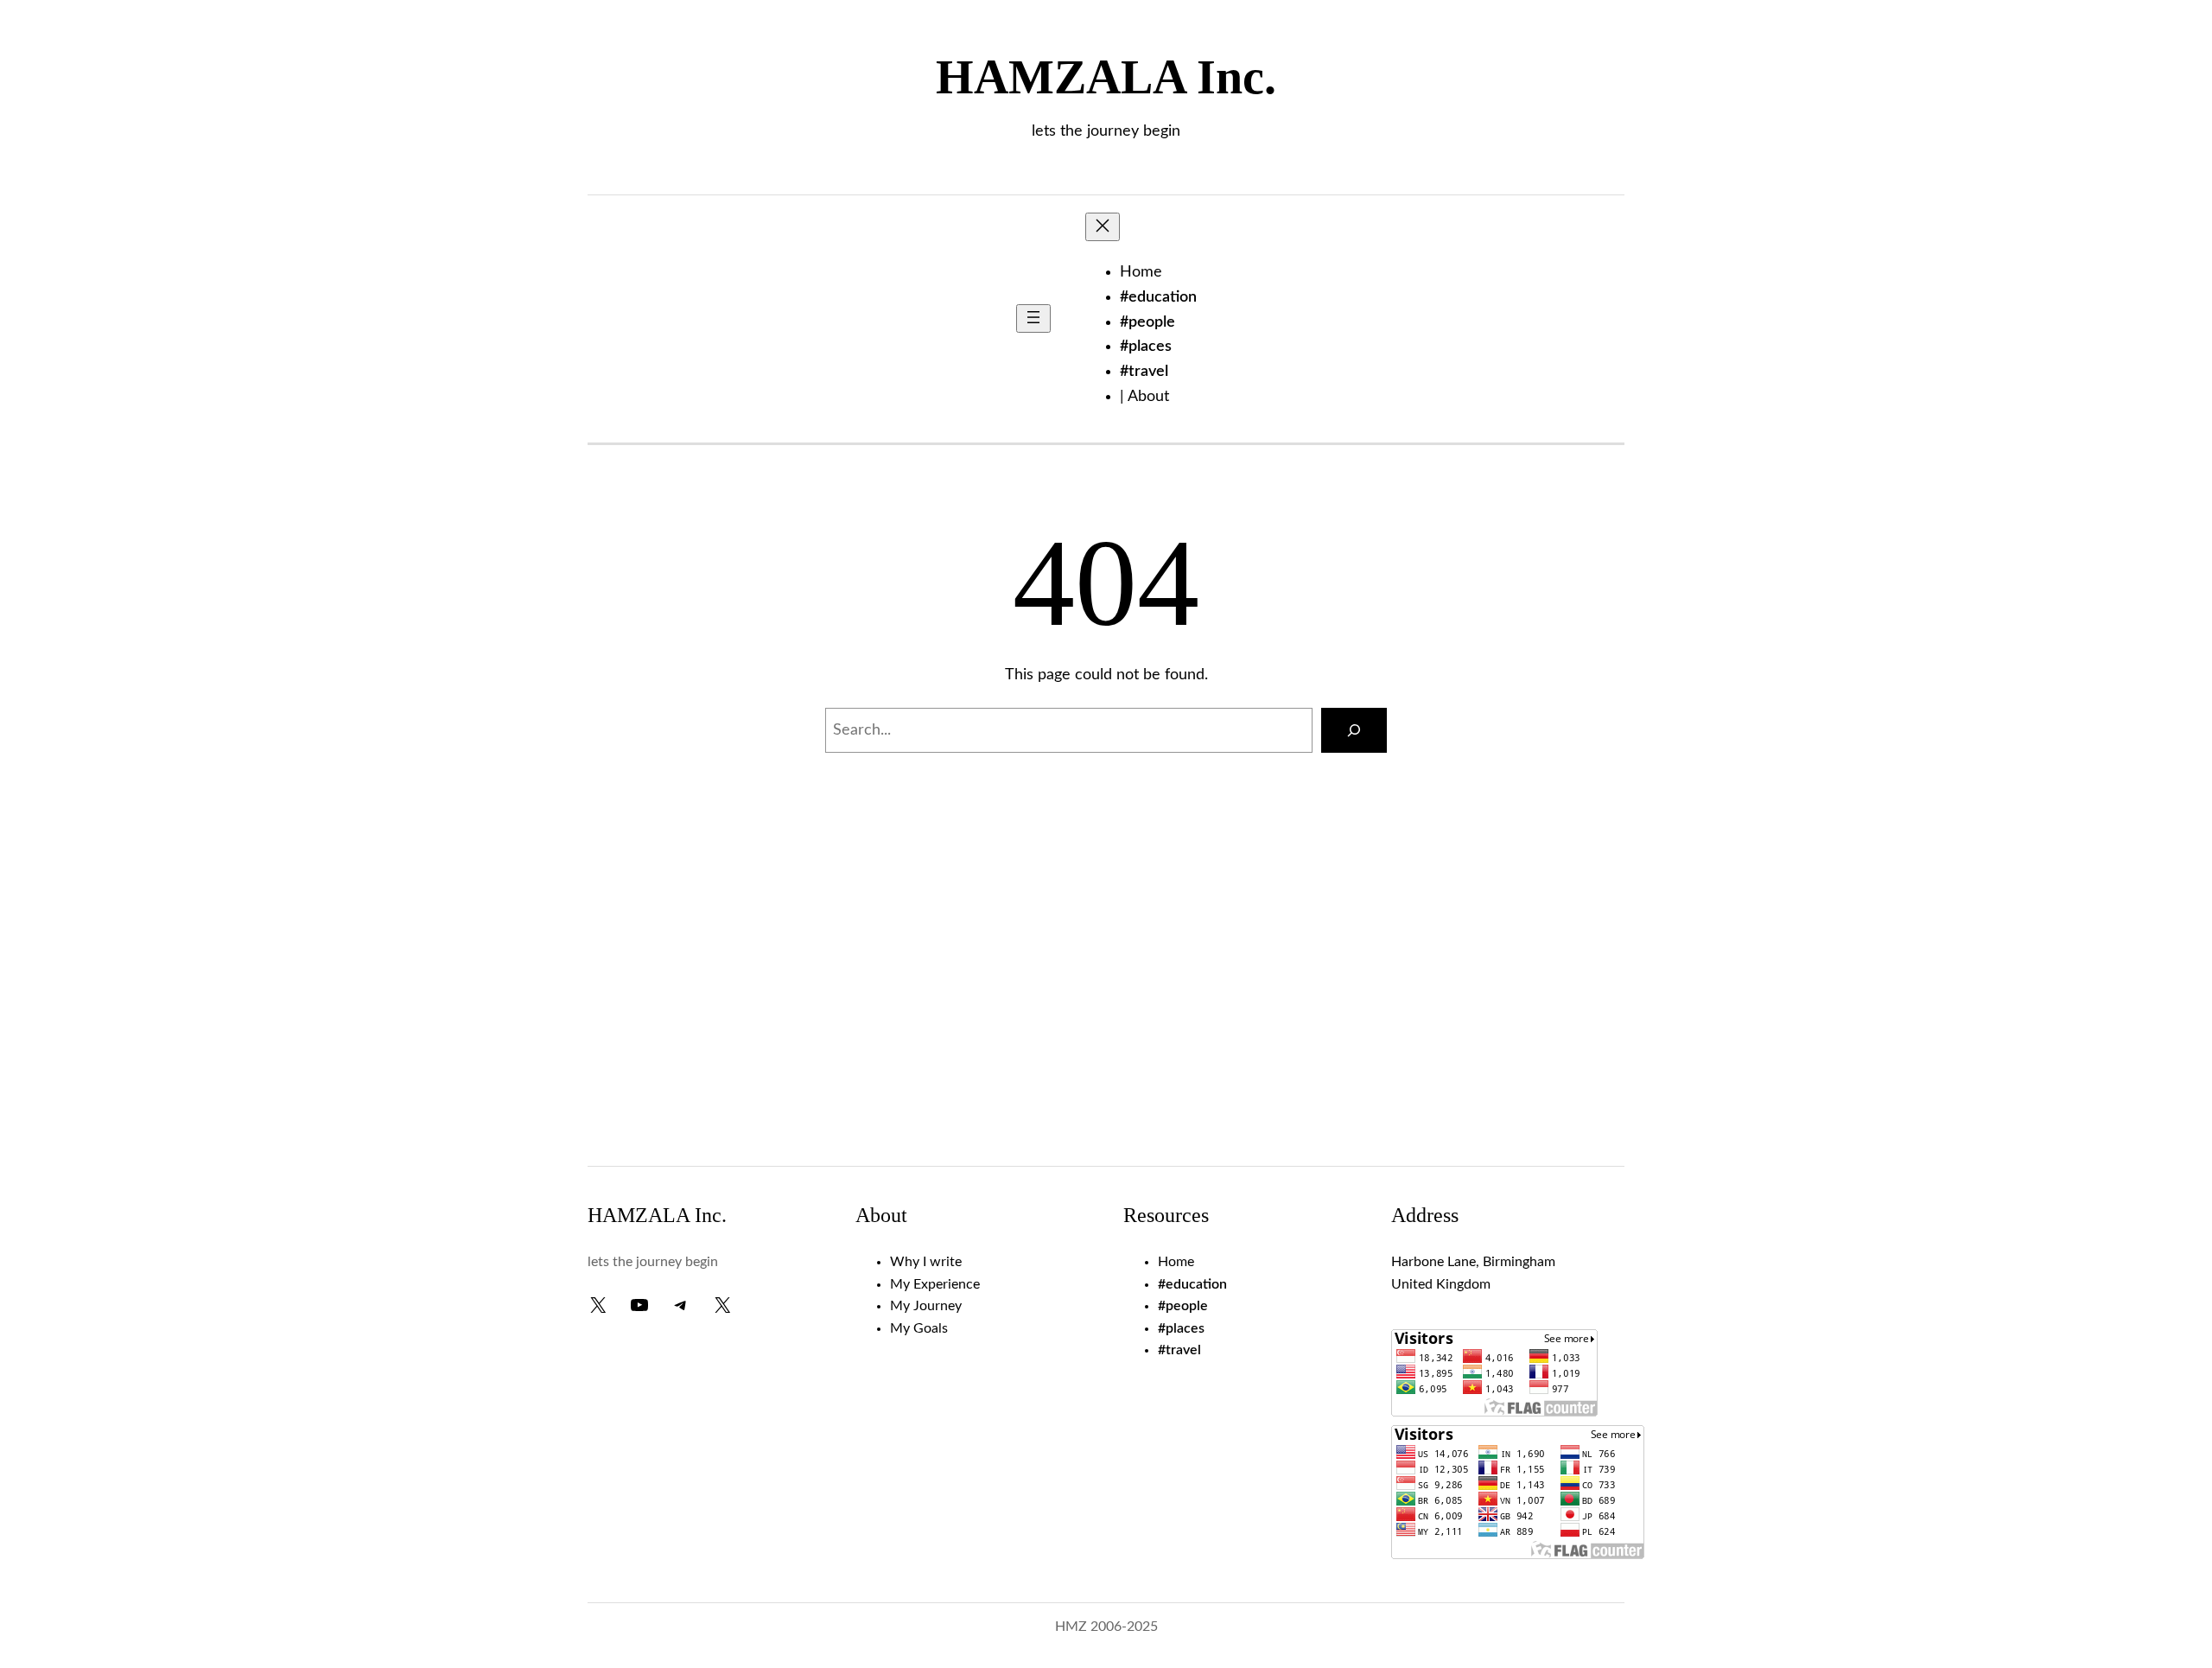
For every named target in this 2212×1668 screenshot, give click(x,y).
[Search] (1354, 730)
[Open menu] (1033, 318)
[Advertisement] (1106, 1010)
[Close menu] (1103, 227)
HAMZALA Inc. (1106, 77)
